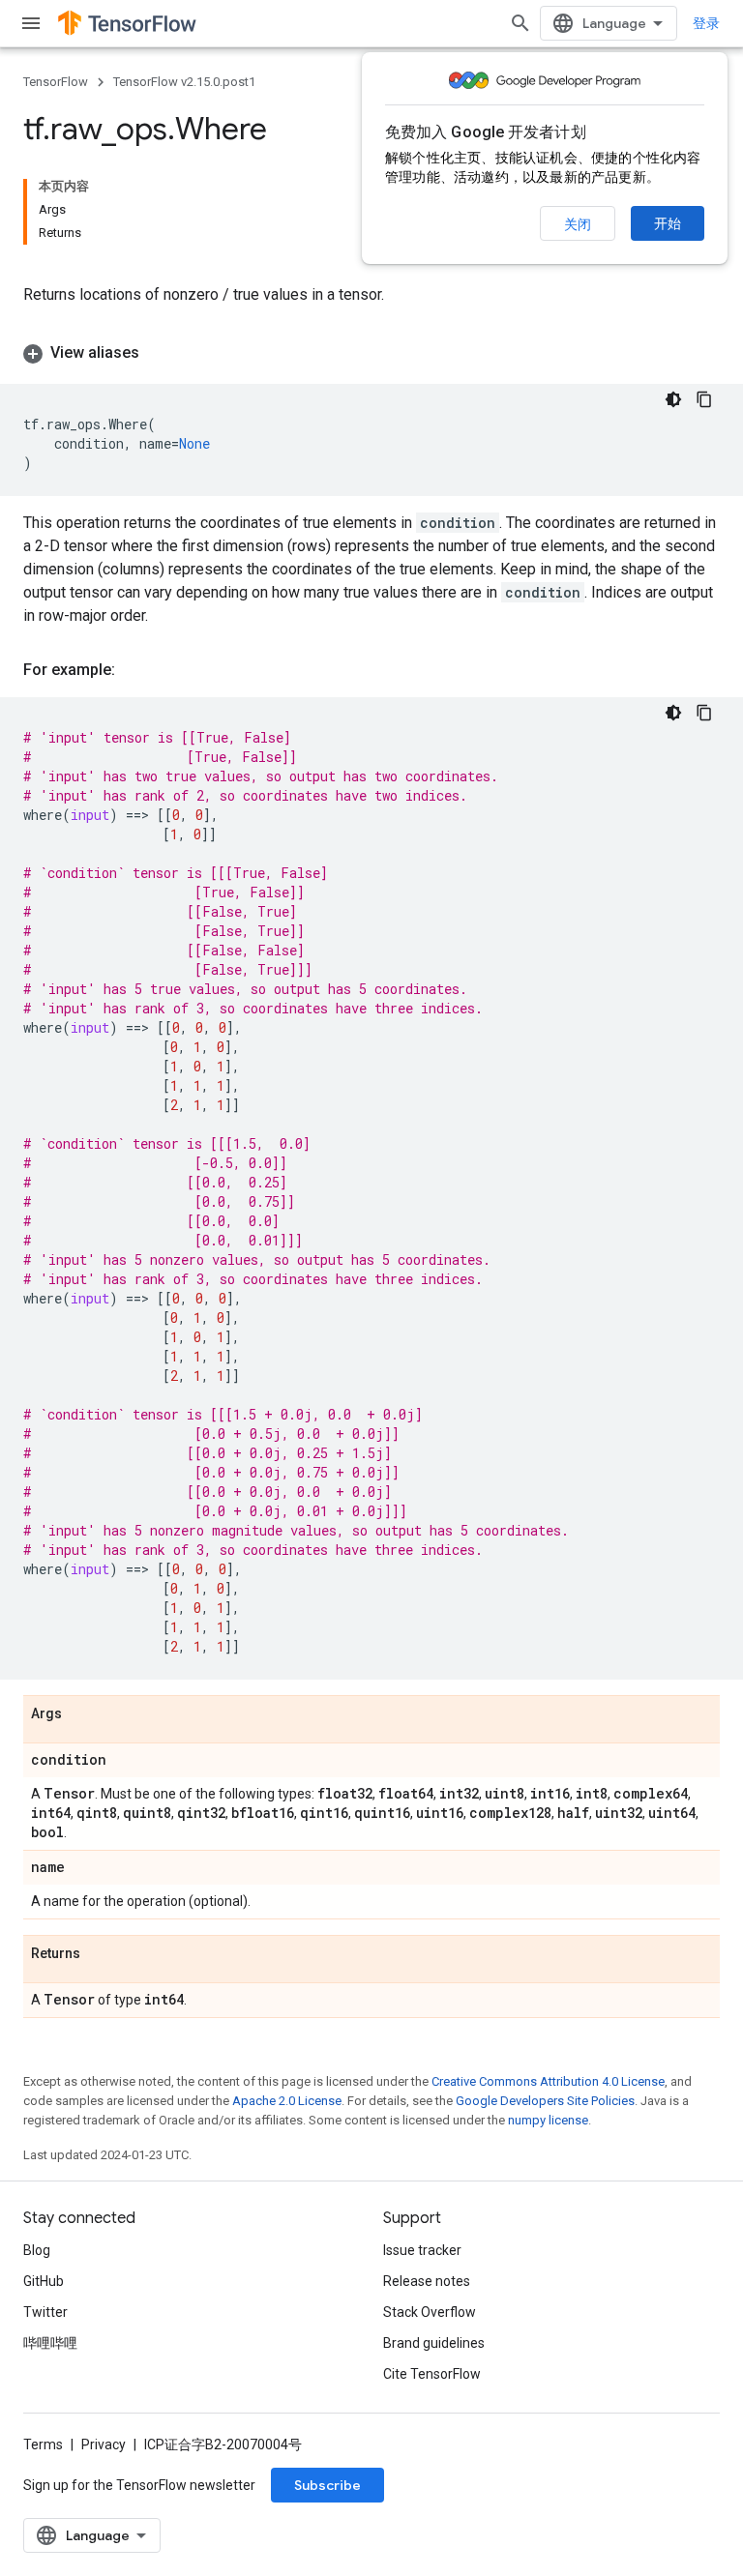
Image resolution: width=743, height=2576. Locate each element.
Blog (37, 2250)
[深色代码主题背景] (673, 399)
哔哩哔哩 (50, 2343)
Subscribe (327, 2485)
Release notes (427, 2281)
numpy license (548, 2120)
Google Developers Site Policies (545, 2101)
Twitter (45, 2312)
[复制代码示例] (704, 399)
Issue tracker (422, 2250)
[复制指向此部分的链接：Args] (81, 1714)
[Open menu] (31, 23)
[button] (371, 353)
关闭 (578, 224)
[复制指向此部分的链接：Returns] (100, 1954)
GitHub (44, 2281)
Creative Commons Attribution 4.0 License (548, 2081)
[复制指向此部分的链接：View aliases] (159, 353)
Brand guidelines (434, 2343)
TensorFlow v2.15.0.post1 (184, 82)
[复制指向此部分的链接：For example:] (134, 670)
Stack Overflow (430, 2312)
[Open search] (520, 23)
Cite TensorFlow (432, 2374)
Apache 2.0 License (287, 2101)
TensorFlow (56, 82)
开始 (668, 223)
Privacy (104, 2444)
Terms (43, 2444)
